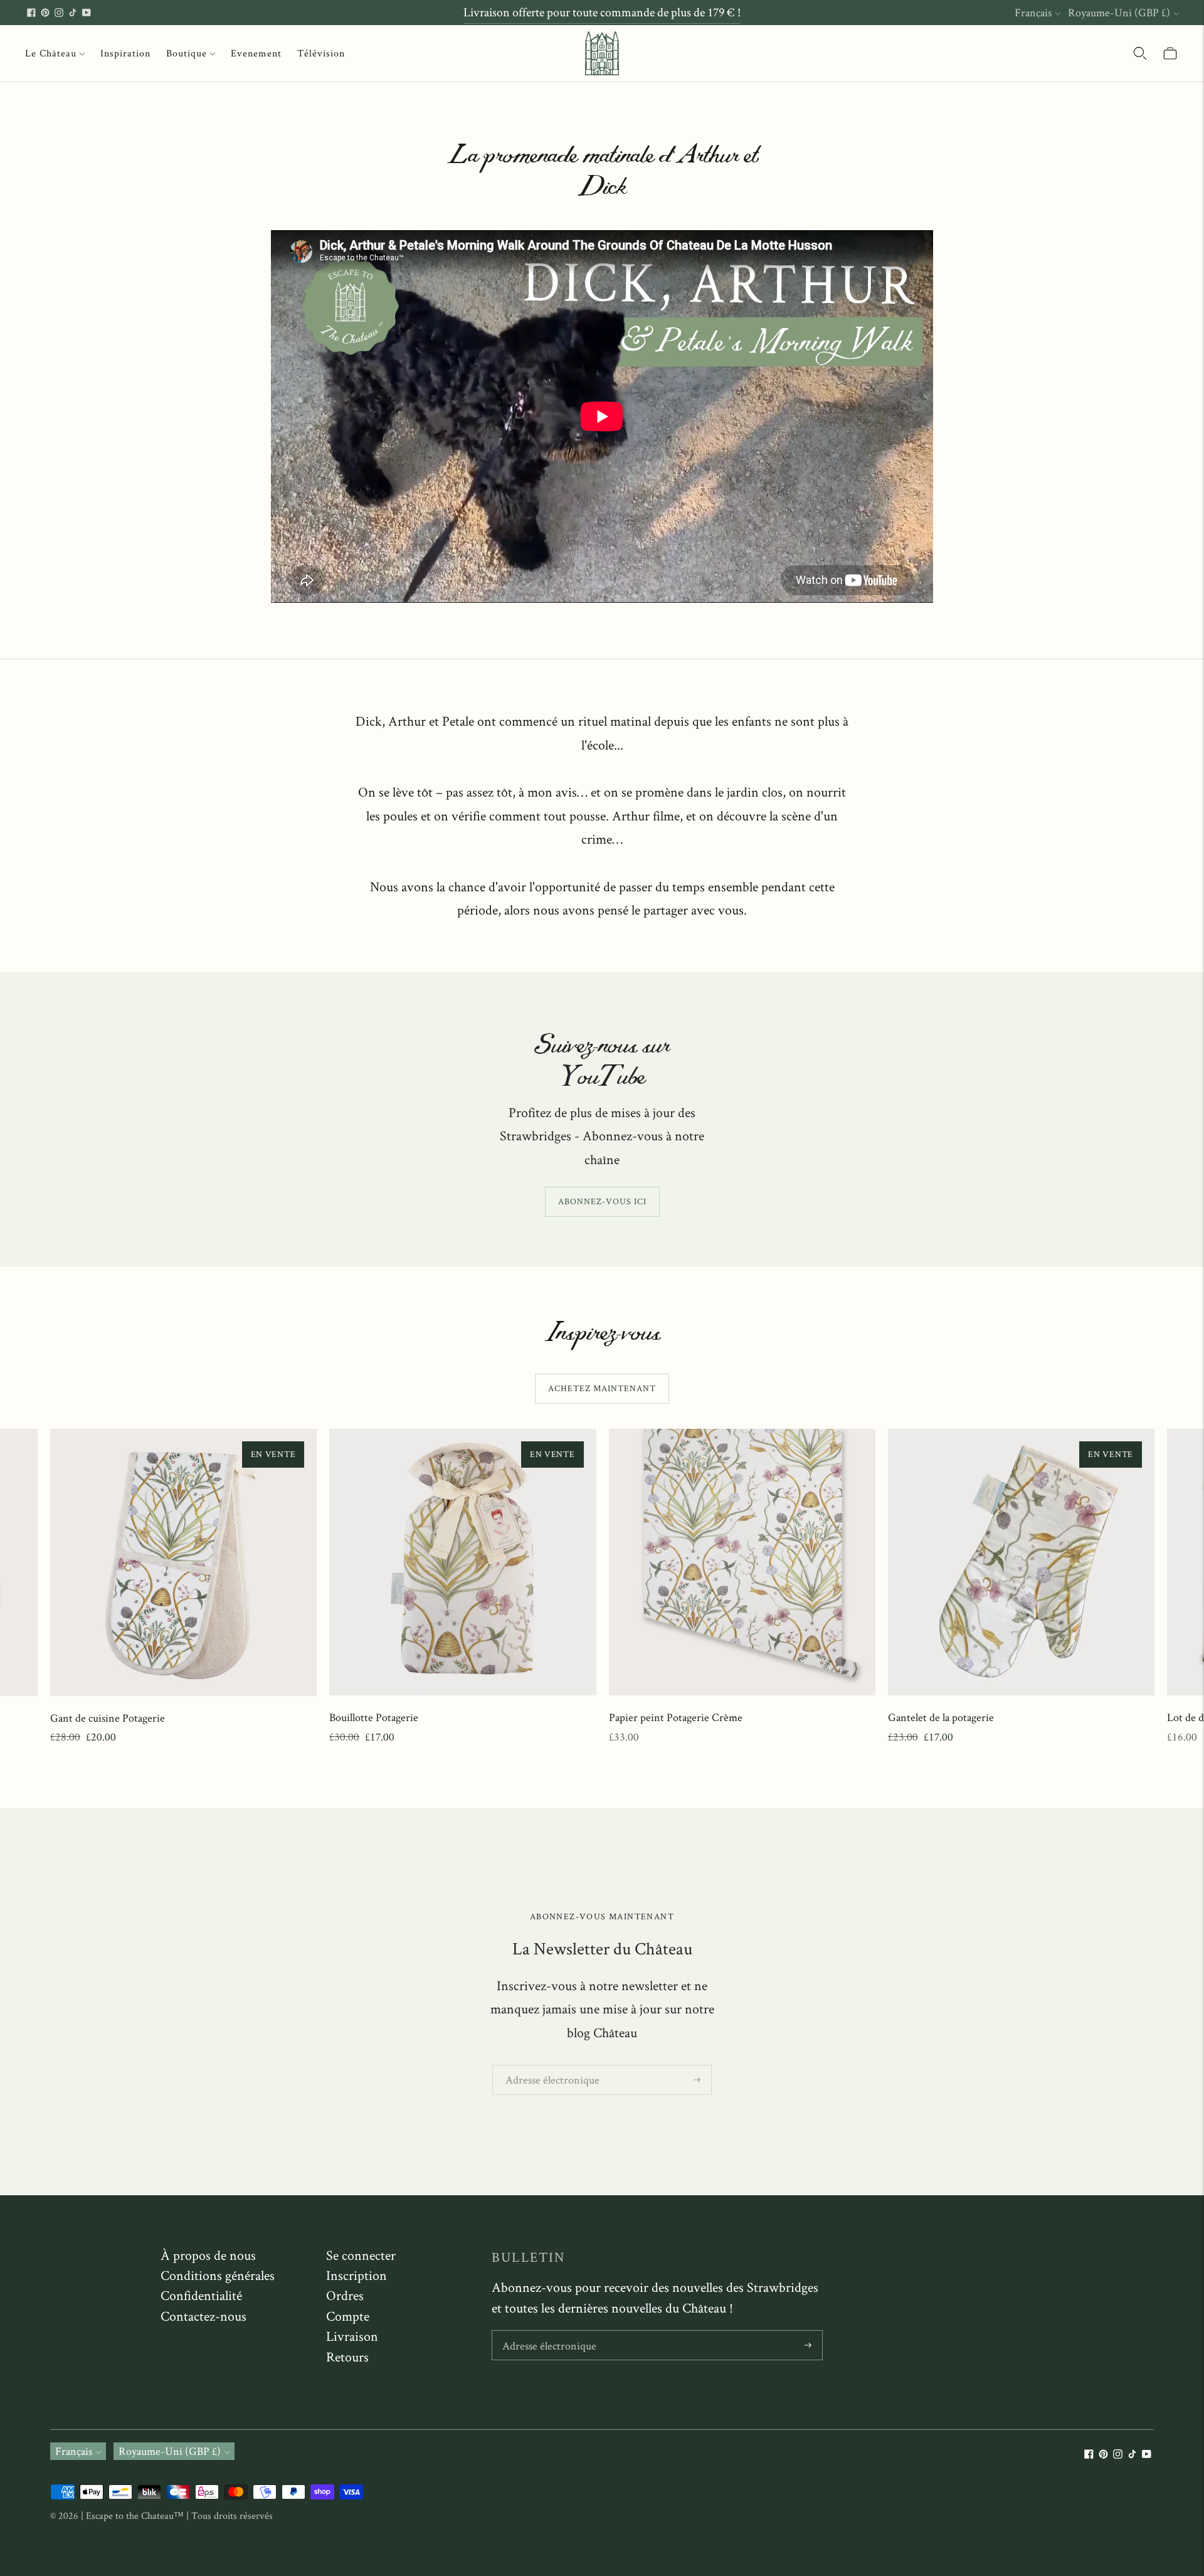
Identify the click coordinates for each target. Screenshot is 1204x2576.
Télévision (321, 53)
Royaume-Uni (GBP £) (1119, 12)
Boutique (187, 53)
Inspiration (125, 53)
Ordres (345, 2295)
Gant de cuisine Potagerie (108, 1718)
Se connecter (361, 2255)
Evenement (256, 53)
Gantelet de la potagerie (941, 1717)
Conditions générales (218, 2275)
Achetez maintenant (602, 1388)
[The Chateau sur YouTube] (87, 13)
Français (1033, 12)
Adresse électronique (547, 2066)
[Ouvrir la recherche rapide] (1140, 53)
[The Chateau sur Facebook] (31, 13)
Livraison (352, 2336)
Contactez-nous (203, 2316)
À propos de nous (208, 2255)
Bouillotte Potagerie (374, 1717)
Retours (347, 2356)
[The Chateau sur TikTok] (73, 13)
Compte (348, 2316)
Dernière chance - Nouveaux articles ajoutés (602, 12)
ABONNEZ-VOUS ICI (602, 1201)
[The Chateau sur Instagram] (59, 13)
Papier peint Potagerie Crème (676, 1717)
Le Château (51, 53)
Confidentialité (201, 2295)
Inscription (356, 2275)
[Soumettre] (697, 2080)
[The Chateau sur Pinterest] (45, 13)
